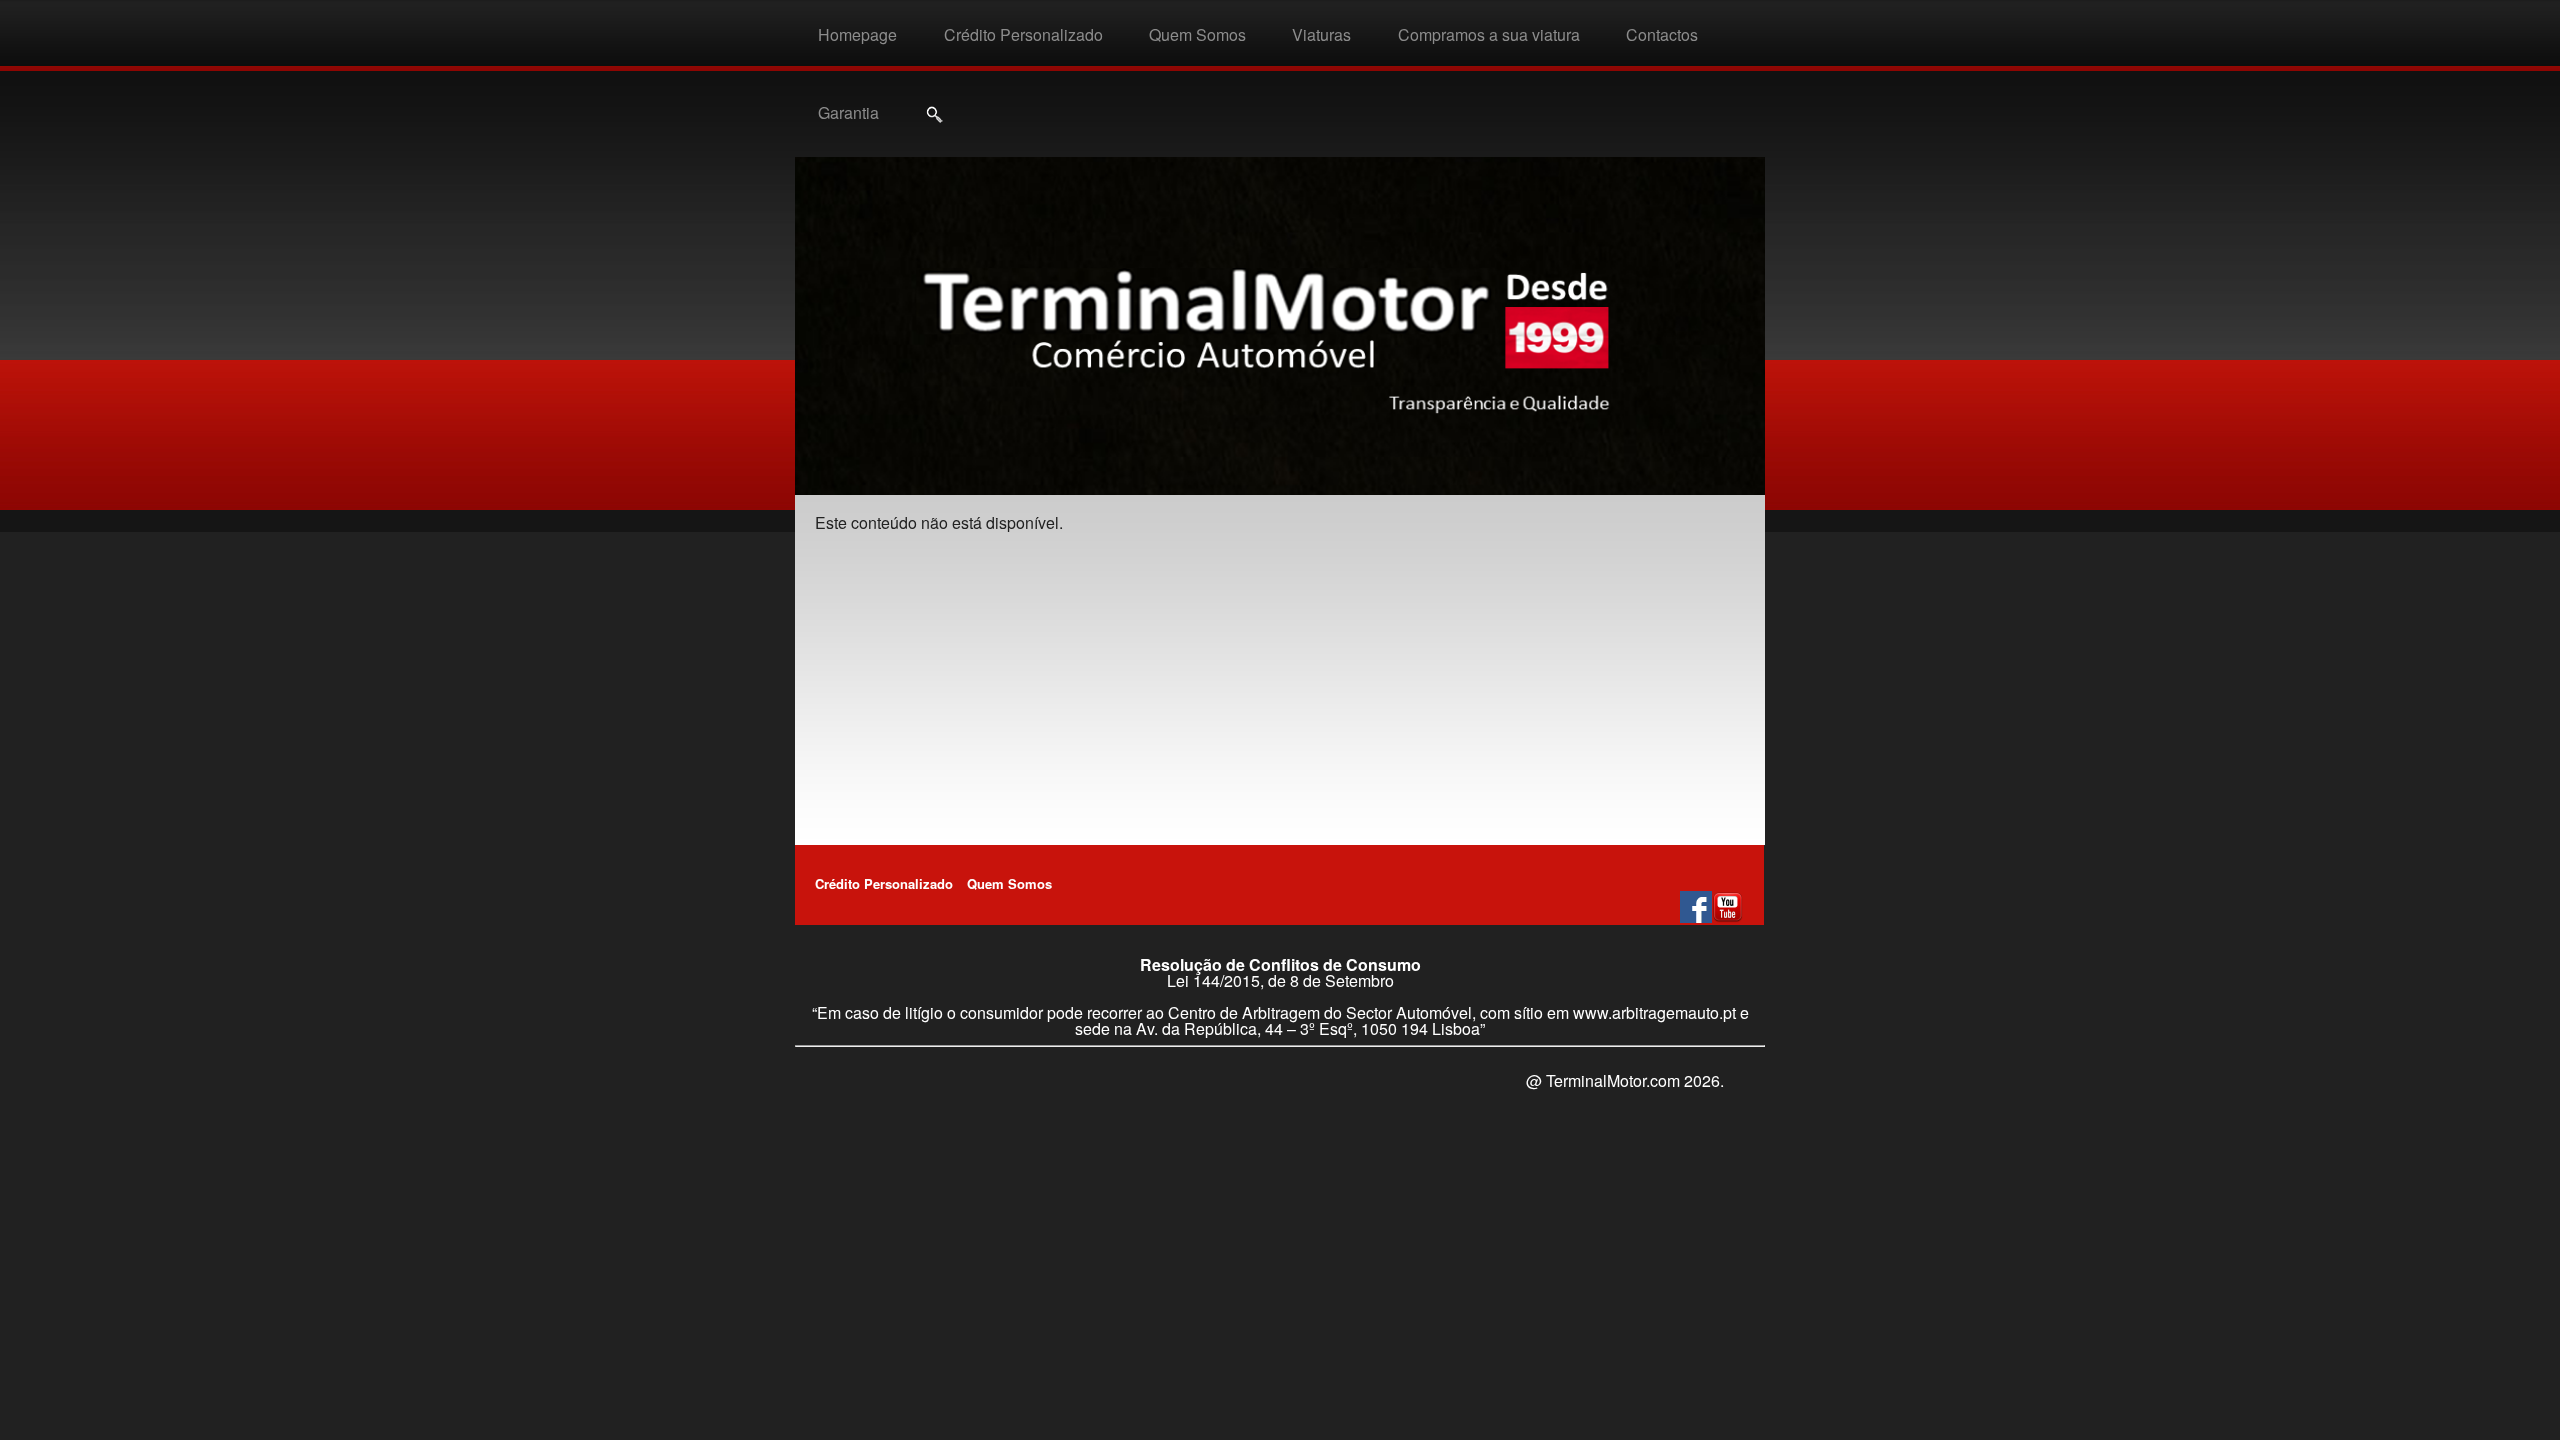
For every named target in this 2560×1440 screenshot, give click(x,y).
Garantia (848, 112)
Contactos (1662, 34)
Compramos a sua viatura (1489, 34)
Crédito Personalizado (1023, 34)
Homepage (857, 34)
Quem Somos (1197, 34)
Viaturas (1321, 34)
